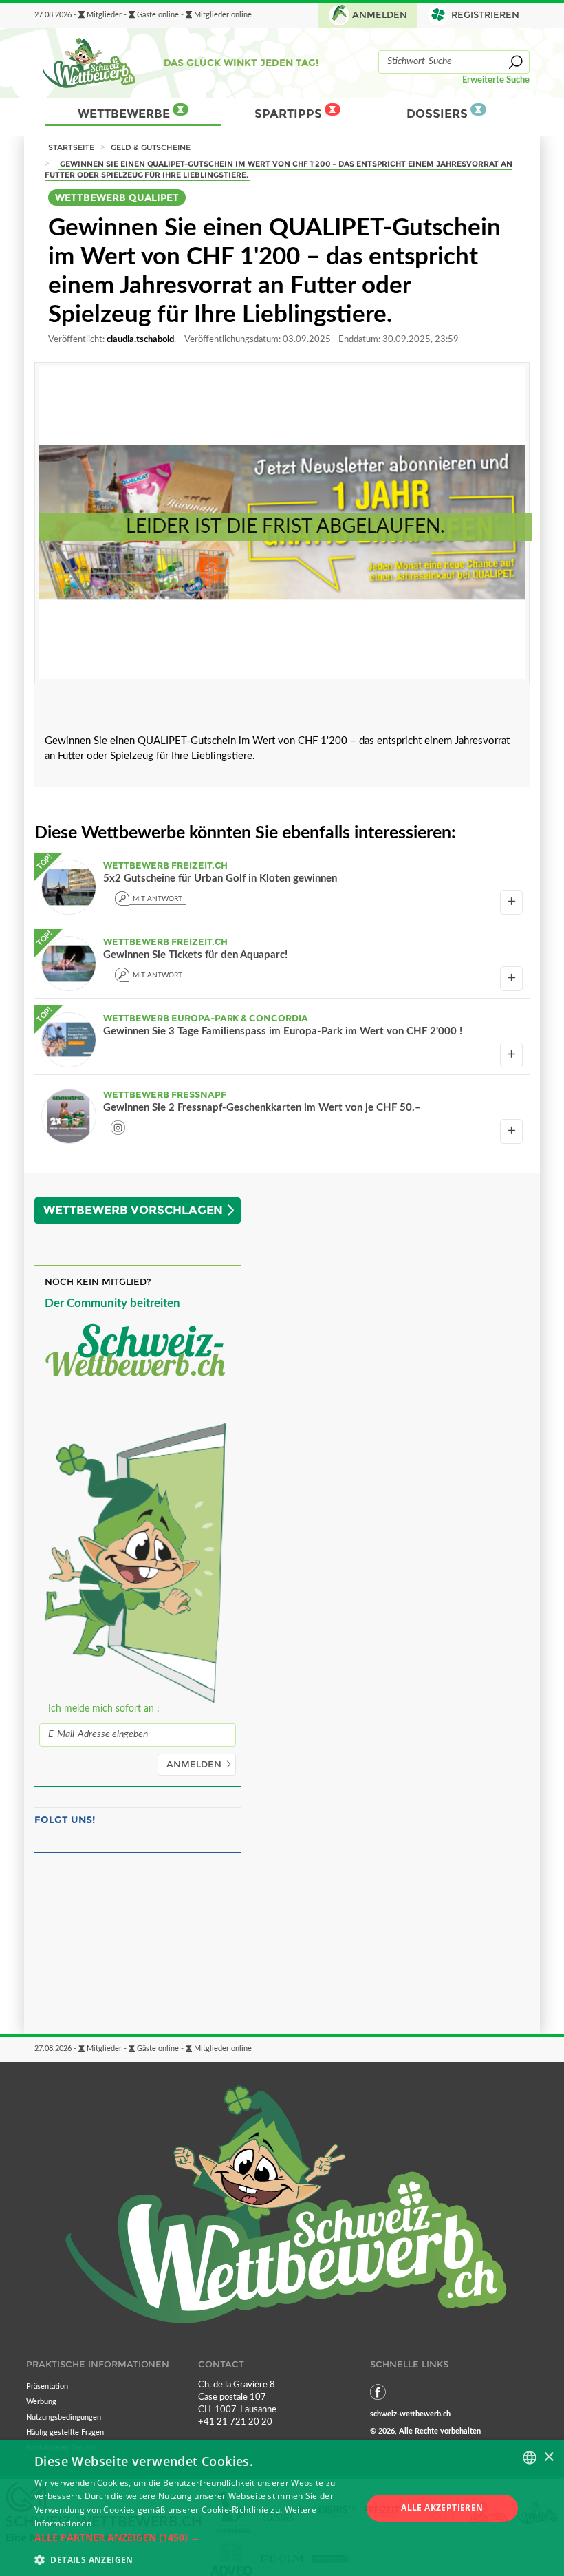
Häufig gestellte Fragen (65, 2433)
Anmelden (380, 15)
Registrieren (485, 15)
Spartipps (290, 114)
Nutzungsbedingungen (64, 2417)
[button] (193, 2537)
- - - (143, 15)
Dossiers (438, 114)
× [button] (549, 2457)
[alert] (282, 2508)
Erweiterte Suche (496, 80)
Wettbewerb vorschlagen (133, 1210)
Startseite (71, 147)
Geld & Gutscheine (151, 147)
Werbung (41, 2402)
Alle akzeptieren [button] (442, 2508)
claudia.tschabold (140, 339)
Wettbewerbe (125, 114)
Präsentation (47, 2386)
